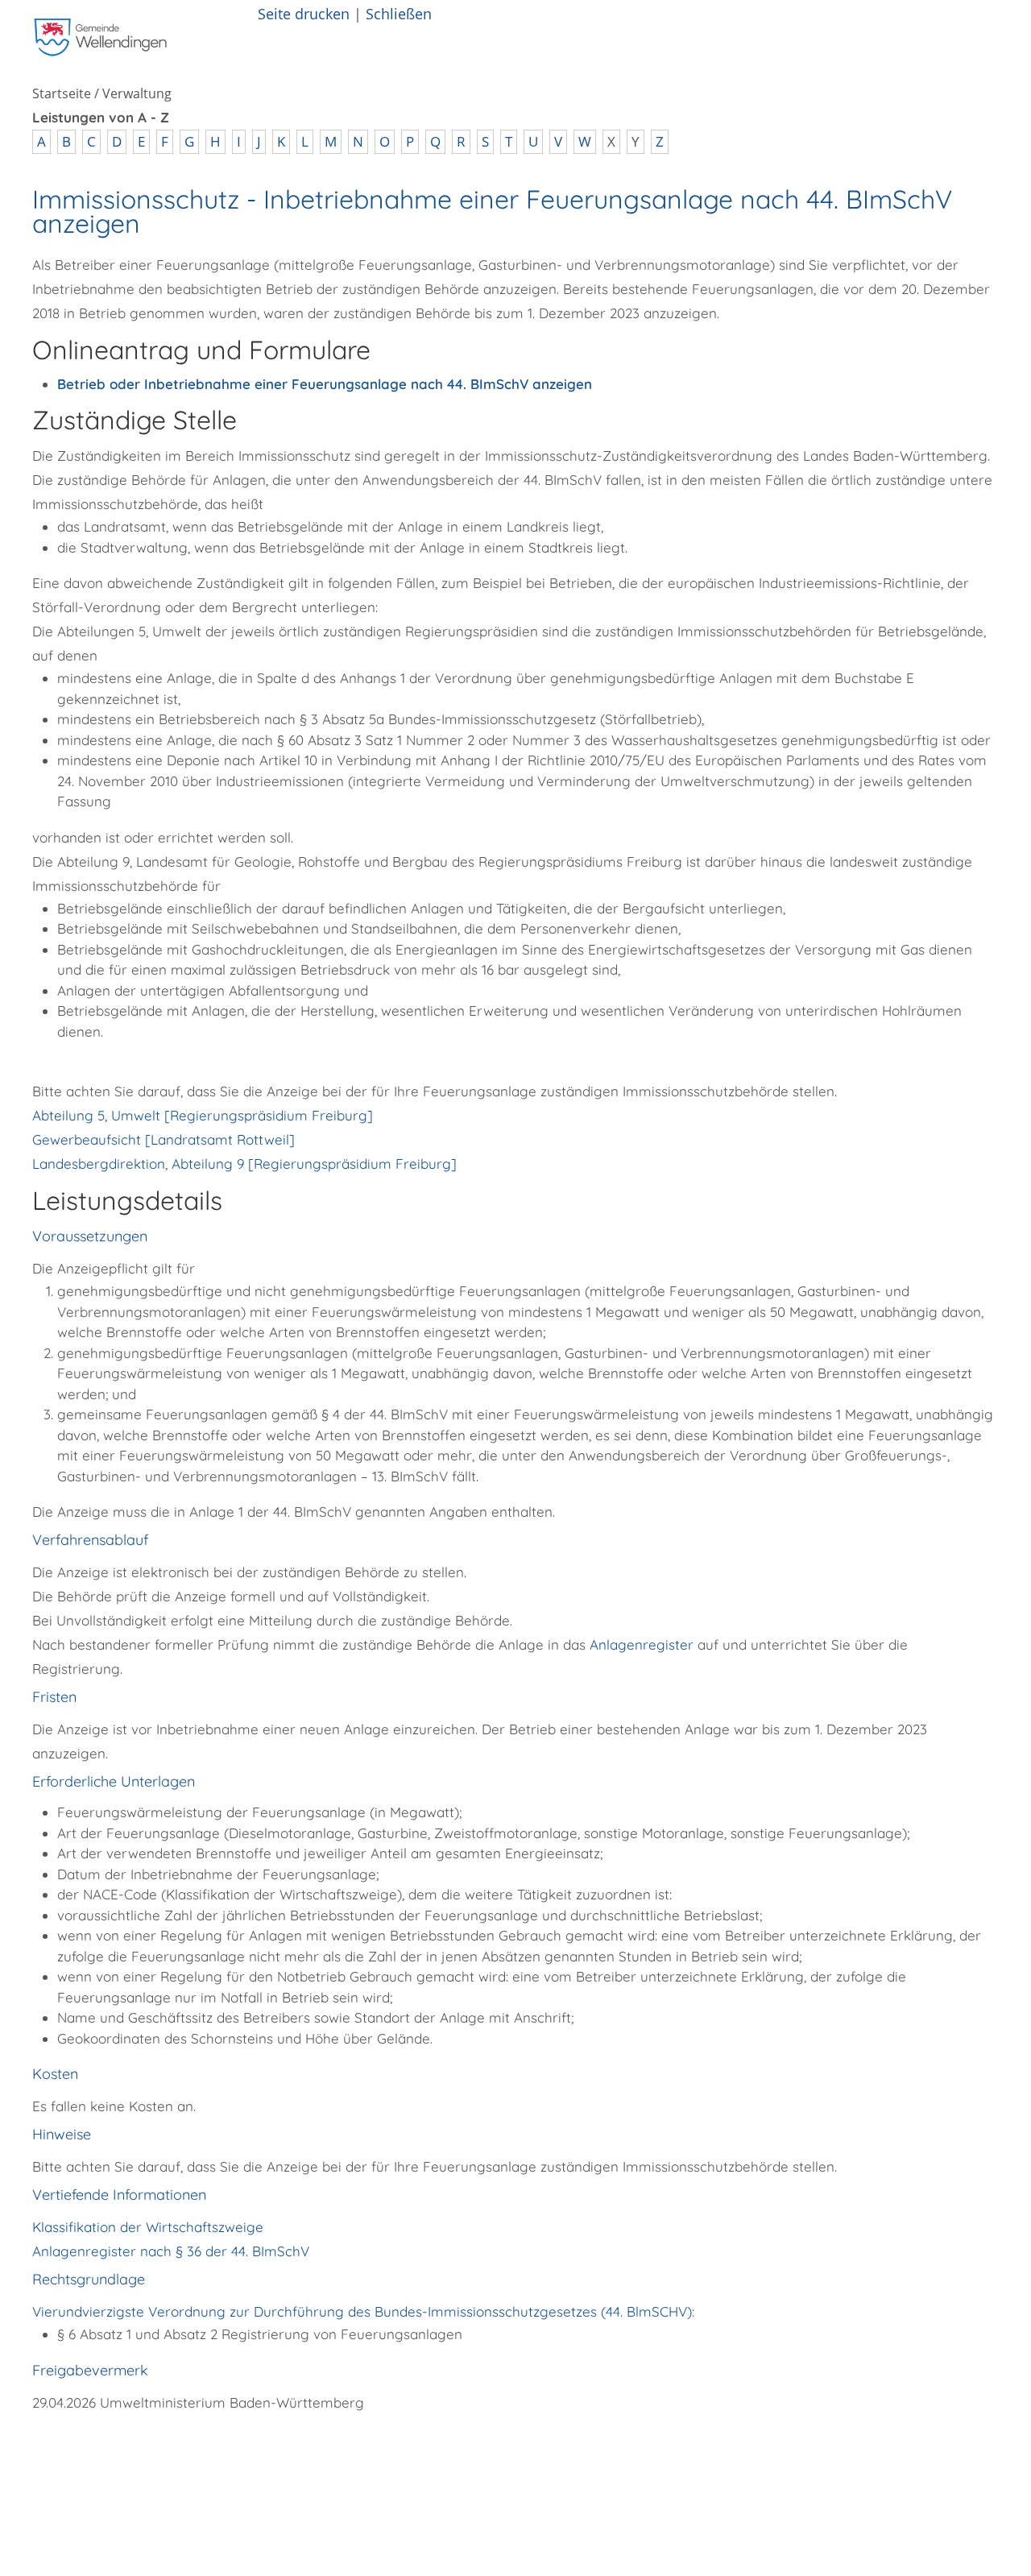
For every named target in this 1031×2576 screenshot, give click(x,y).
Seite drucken (304, 13)
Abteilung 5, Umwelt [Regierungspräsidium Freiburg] (203, 1115)
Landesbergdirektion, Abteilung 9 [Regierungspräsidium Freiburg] (244, 1164)
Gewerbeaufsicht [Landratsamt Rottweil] (164, 1139)
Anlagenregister (642, 1644)
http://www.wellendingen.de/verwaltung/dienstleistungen (329, 2448)
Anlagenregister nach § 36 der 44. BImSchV (171, 2251)
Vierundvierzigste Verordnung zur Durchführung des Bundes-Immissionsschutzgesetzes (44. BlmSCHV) (362, 2311)
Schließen (399, 13)
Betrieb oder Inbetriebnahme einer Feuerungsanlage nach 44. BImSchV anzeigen (325, 384)
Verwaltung (137, 93)
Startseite (62, 93)
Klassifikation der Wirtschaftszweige (148, 2227)
